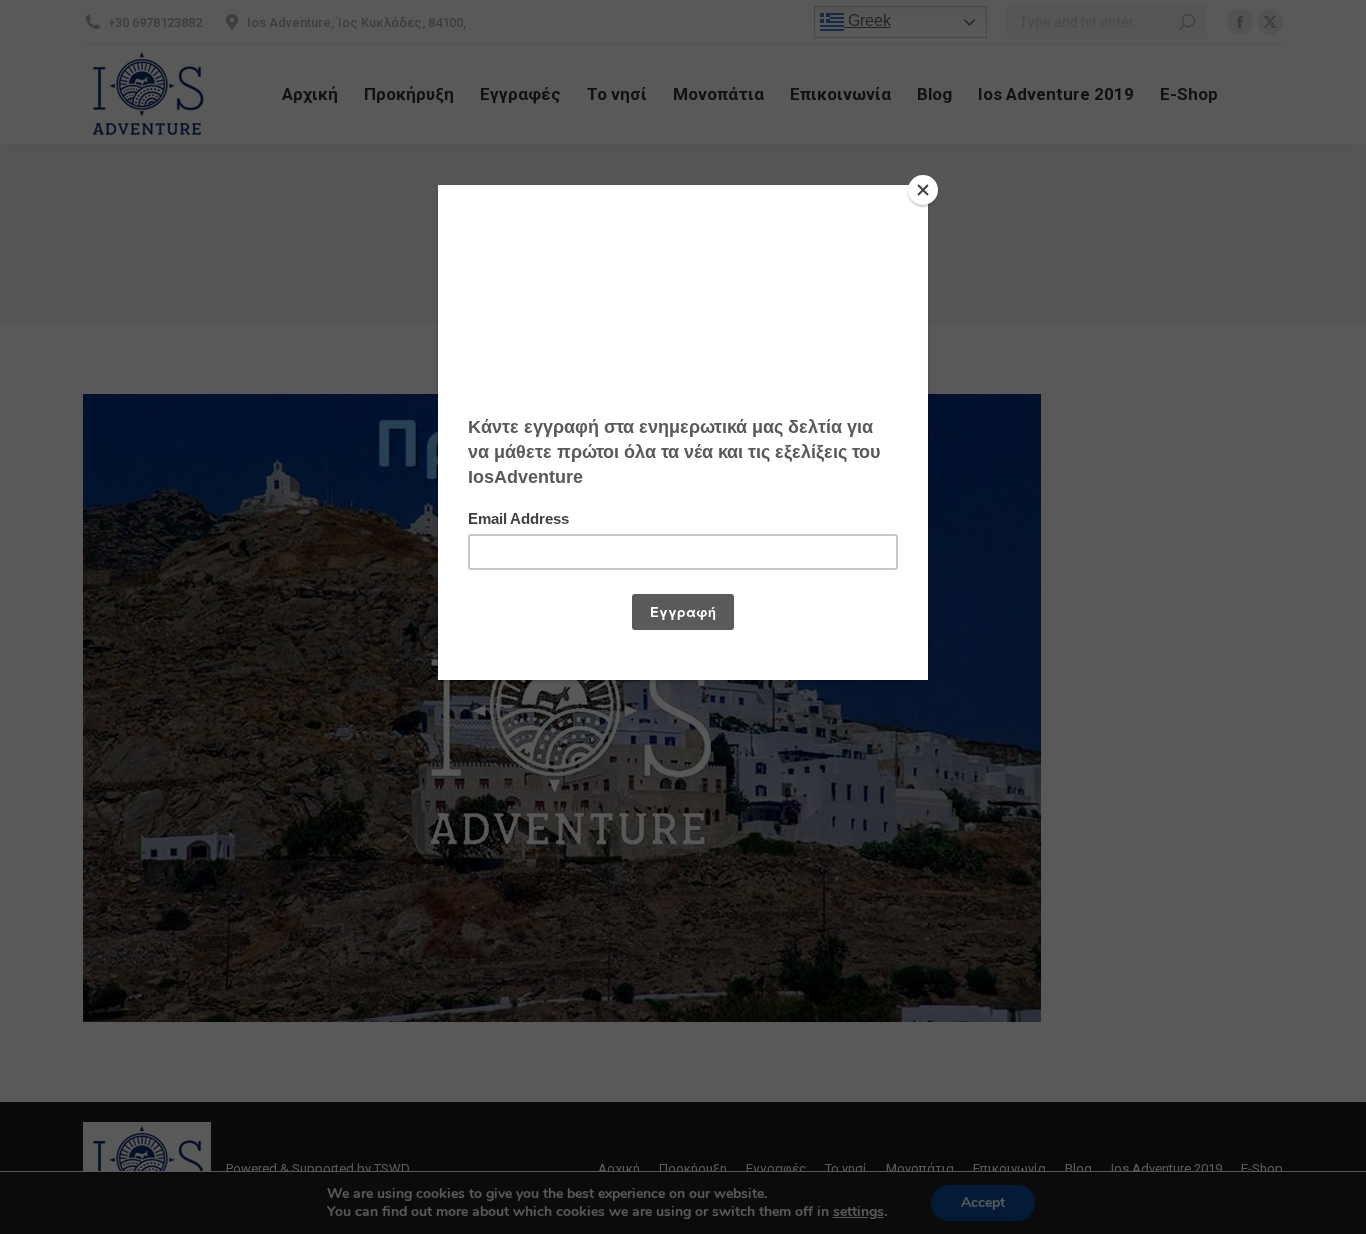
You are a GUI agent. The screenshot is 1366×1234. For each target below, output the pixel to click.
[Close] (923, 190)
